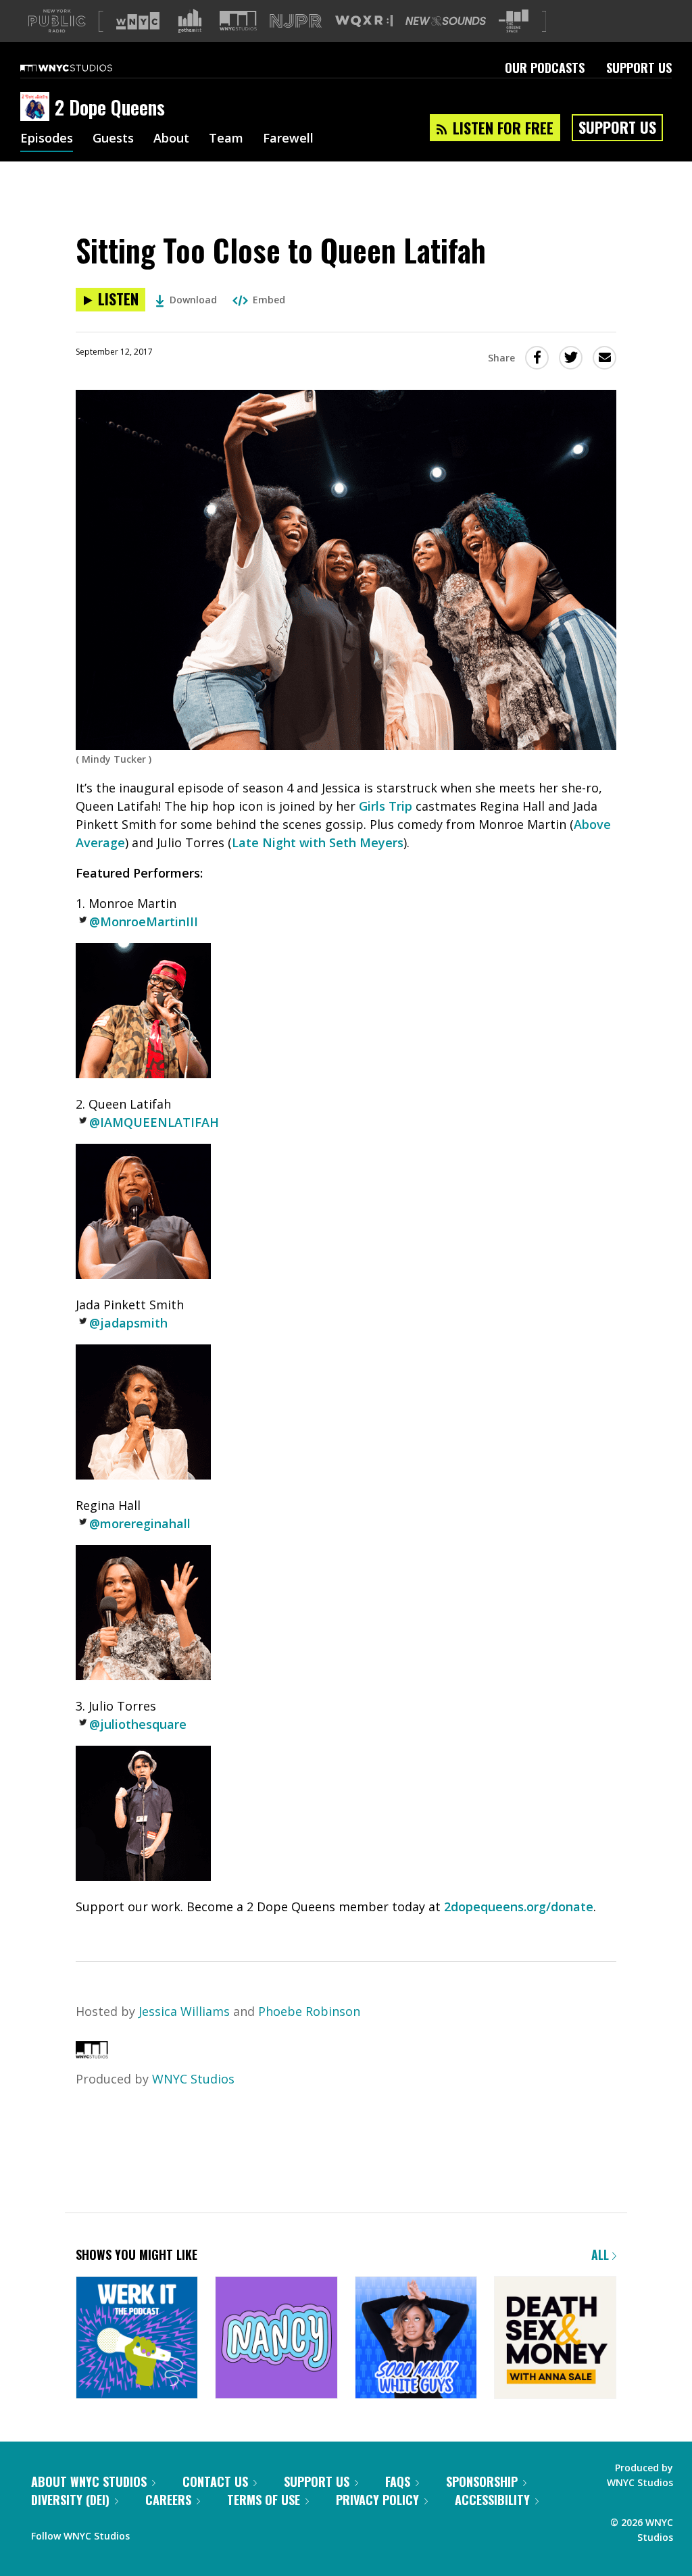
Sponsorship (482, 2481)
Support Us (639, 68)
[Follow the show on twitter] (176, 2533)
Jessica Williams (184, 2011)
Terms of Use (264, 2500)
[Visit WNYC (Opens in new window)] (138, 21)
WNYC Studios (193, 2079)
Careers (168, 2500)
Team (226, 139)
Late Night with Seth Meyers (318, 842)
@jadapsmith (128, 1323)
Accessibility (492, 2500)
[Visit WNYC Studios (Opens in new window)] (238, 21)
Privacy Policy (377, 2500)
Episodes (47, 139)
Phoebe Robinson (309, 2011)
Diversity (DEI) (70, 2500)
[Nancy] (276, 2339)
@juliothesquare (138, 1724)
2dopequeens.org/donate (519, 1906)
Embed (269, 300)
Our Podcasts (545, 68)
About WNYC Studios (89, 2481)
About (171, 139)
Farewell (288, 139)
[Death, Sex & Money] (555, 2339)
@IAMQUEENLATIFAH (154, 1122)
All (602, 2254)
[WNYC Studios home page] (83, 68)
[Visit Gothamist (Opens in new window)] (190, 21)
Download (193, 300)
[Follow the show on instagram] (201, 2533)
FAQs (398, 2481)
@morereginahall (140, 1523)
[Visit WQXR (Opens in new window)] (364, 21)
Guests (113, 139)
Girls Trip (386, 806)
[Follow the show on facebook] (149, 2533)
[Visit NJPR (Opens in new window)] (296, 21)
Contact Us (215, 2481)
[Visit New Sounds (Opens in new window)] (446, 21)
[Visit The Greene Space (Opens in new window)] (514, 21)
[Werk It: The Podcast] (137, 2339)
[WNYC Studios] (92, 2054)
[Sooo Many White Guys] (416, 2339)
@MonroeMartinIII (144, 921)
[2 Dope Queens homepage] (38, 107)
